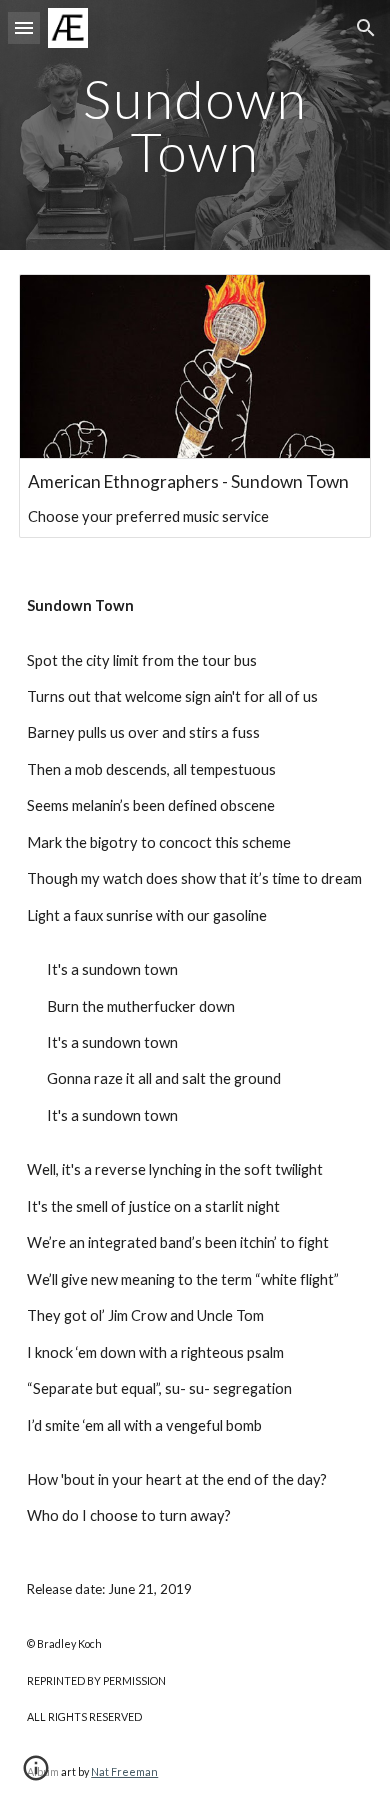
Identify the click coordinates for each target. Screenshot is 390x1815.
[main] (195, 125)
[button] (24, 27)
